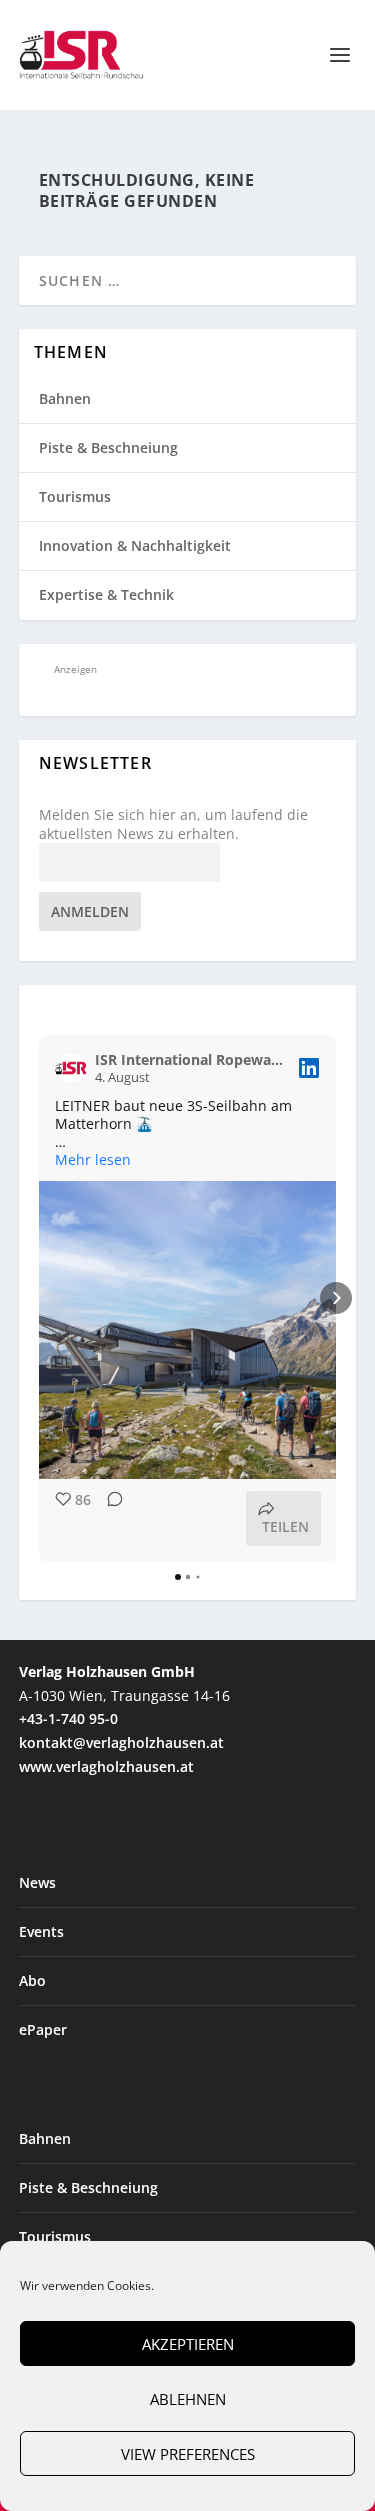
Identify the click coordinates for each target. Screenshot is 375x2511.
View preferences (188, 2454)
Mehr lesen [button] (93, 1160)
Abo (32, 1980)
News (37, 1882)
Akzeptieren (188, 2344)
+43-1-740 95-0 (68, 1718)
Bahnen (65, 398)
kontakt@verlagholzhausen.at (121, 1742)
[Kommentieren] (109, 1518)
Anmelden (90, 911)
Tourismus (75, 496)
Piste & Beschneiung (108, 447)
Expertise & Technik (106, 594)
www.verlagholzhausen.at (106, 1766)
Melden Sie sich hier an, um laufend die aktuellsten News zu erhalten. (173, 824)
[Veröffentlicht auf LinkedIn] (309, 1068)
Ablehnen (188, 2399)
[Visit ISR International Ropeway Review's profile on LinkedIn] (71, 1068)
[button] (39, 1298)
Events (41, 1931)
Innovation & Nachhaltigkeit (135, 545)
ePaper (43, 2029)
